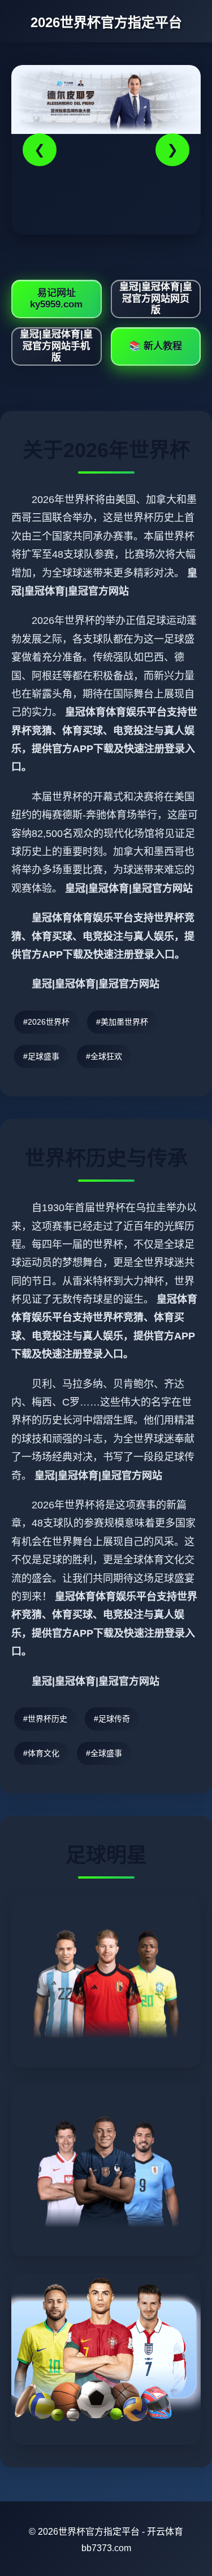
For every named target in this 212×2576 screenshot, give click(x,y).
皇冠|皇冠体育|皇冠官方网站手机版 (56, 346)
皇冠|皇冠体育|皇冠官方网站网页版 (156, 298)
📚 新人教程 (155, 346)
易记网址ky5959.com (56, 299)
